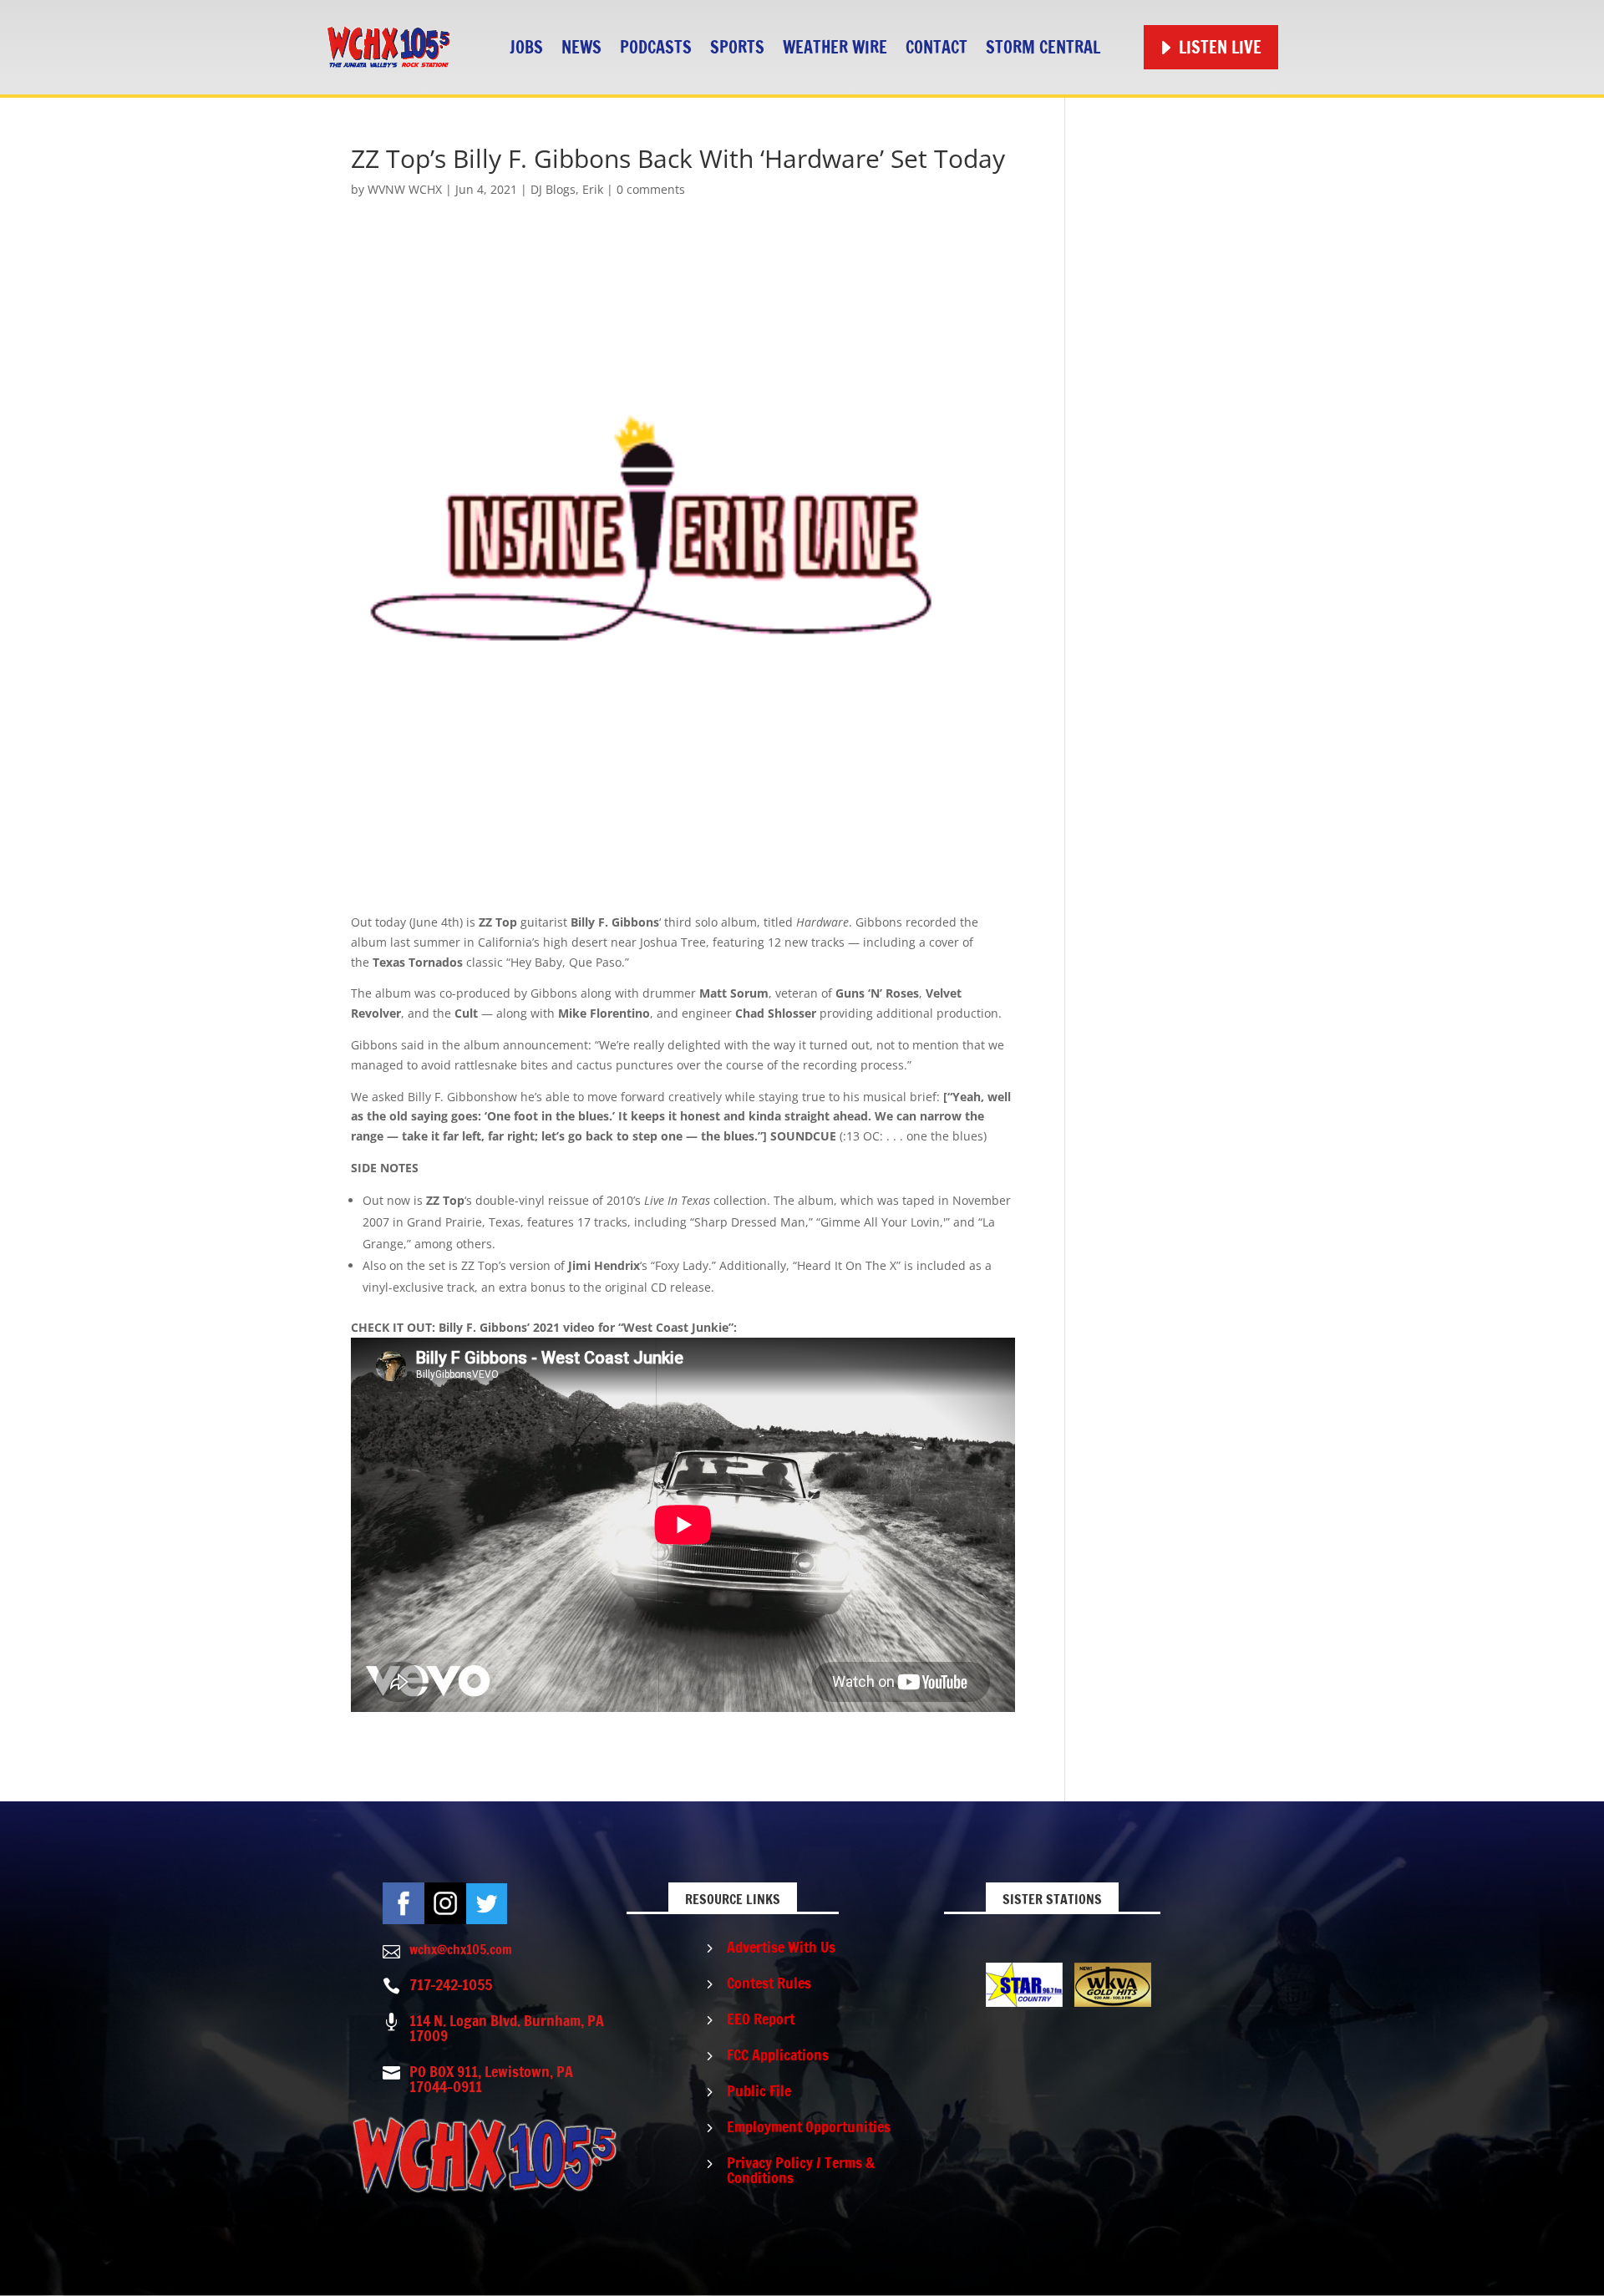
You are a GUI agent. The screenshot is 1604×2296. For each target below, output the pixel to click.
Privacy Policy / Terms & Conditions (801, 2170)
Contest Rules (769, 1983)
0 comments (651, 189)
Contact (937, 47)
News (581, 47)
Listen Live (1220, 47)
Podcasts (656, 47)
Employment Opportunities (809, 2126)
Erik (593, 189)
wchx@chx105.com (461, 1949)
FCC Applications (778, 2055)
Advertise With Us (781, 1947)
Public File (759, 2090)
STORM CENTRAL (1043, 47)
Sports (737, 47)
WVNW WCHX (405, 189)
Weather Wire (835, 47)
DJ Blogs (553, 189)
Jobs (526, 47)
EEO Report (761, 2019)
